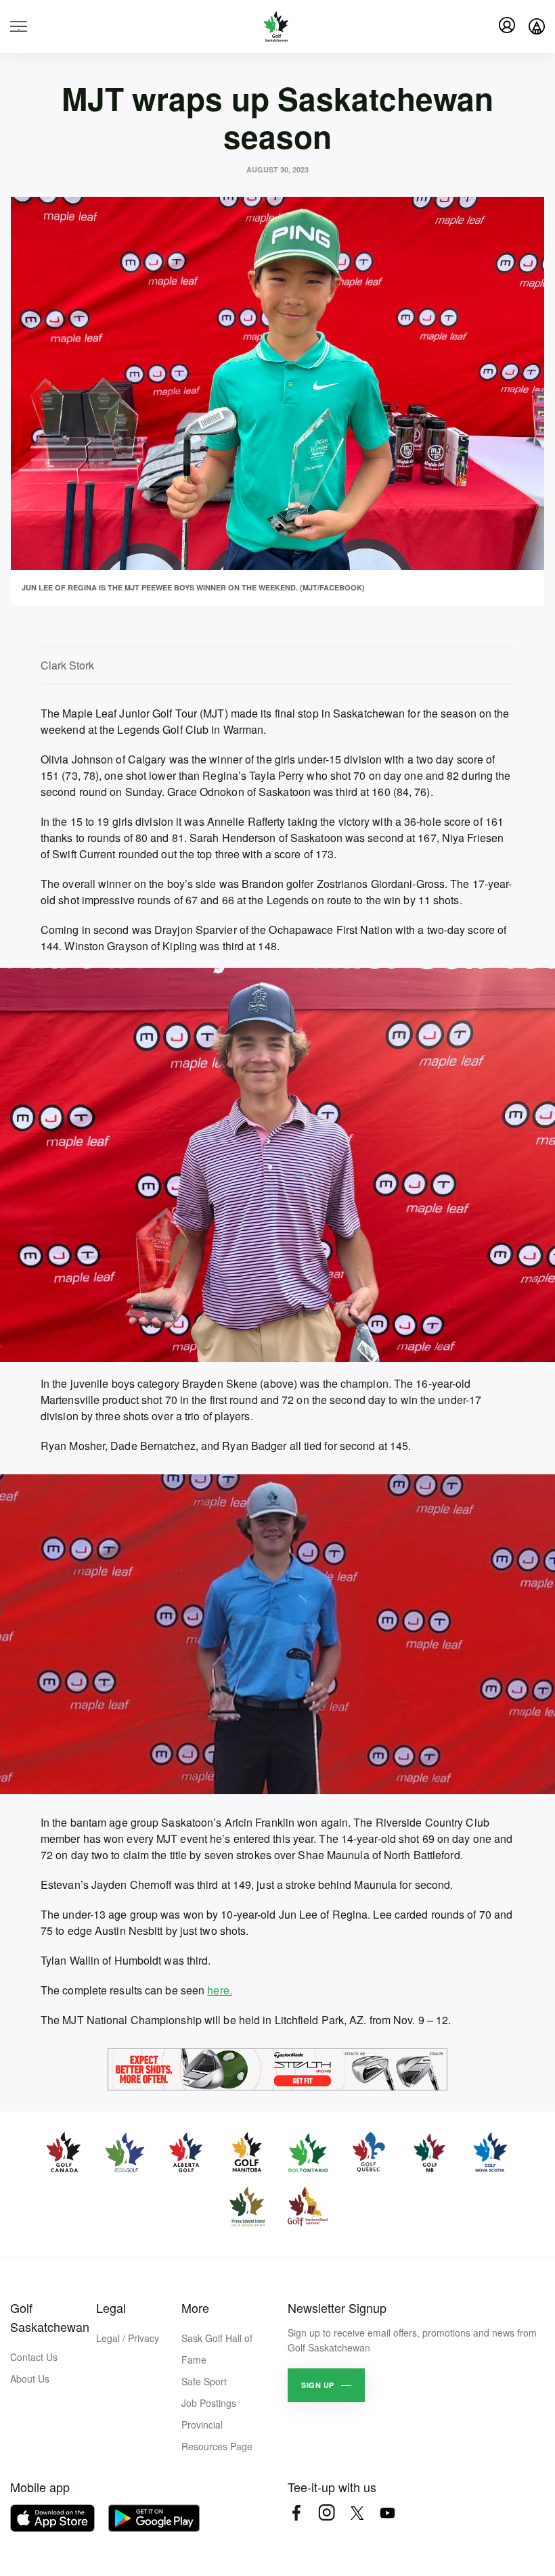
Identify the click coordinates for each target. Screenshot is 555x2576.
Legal (111, 2308)
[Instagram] (327, 2513)
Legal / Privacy (128, 2338)
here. (220, 1990)
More (195, 2308)
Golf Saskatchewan (50, 2317)
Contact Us (34, 2357)
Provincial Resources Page (217, 2435)
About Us (30, 2379)
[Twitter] (357, 2513)
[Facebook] (296, 2513)
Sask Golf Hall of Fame (217, 2349)
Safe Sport (204, 2381)
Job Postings (209, 2403)
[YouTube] (387, 2513)
